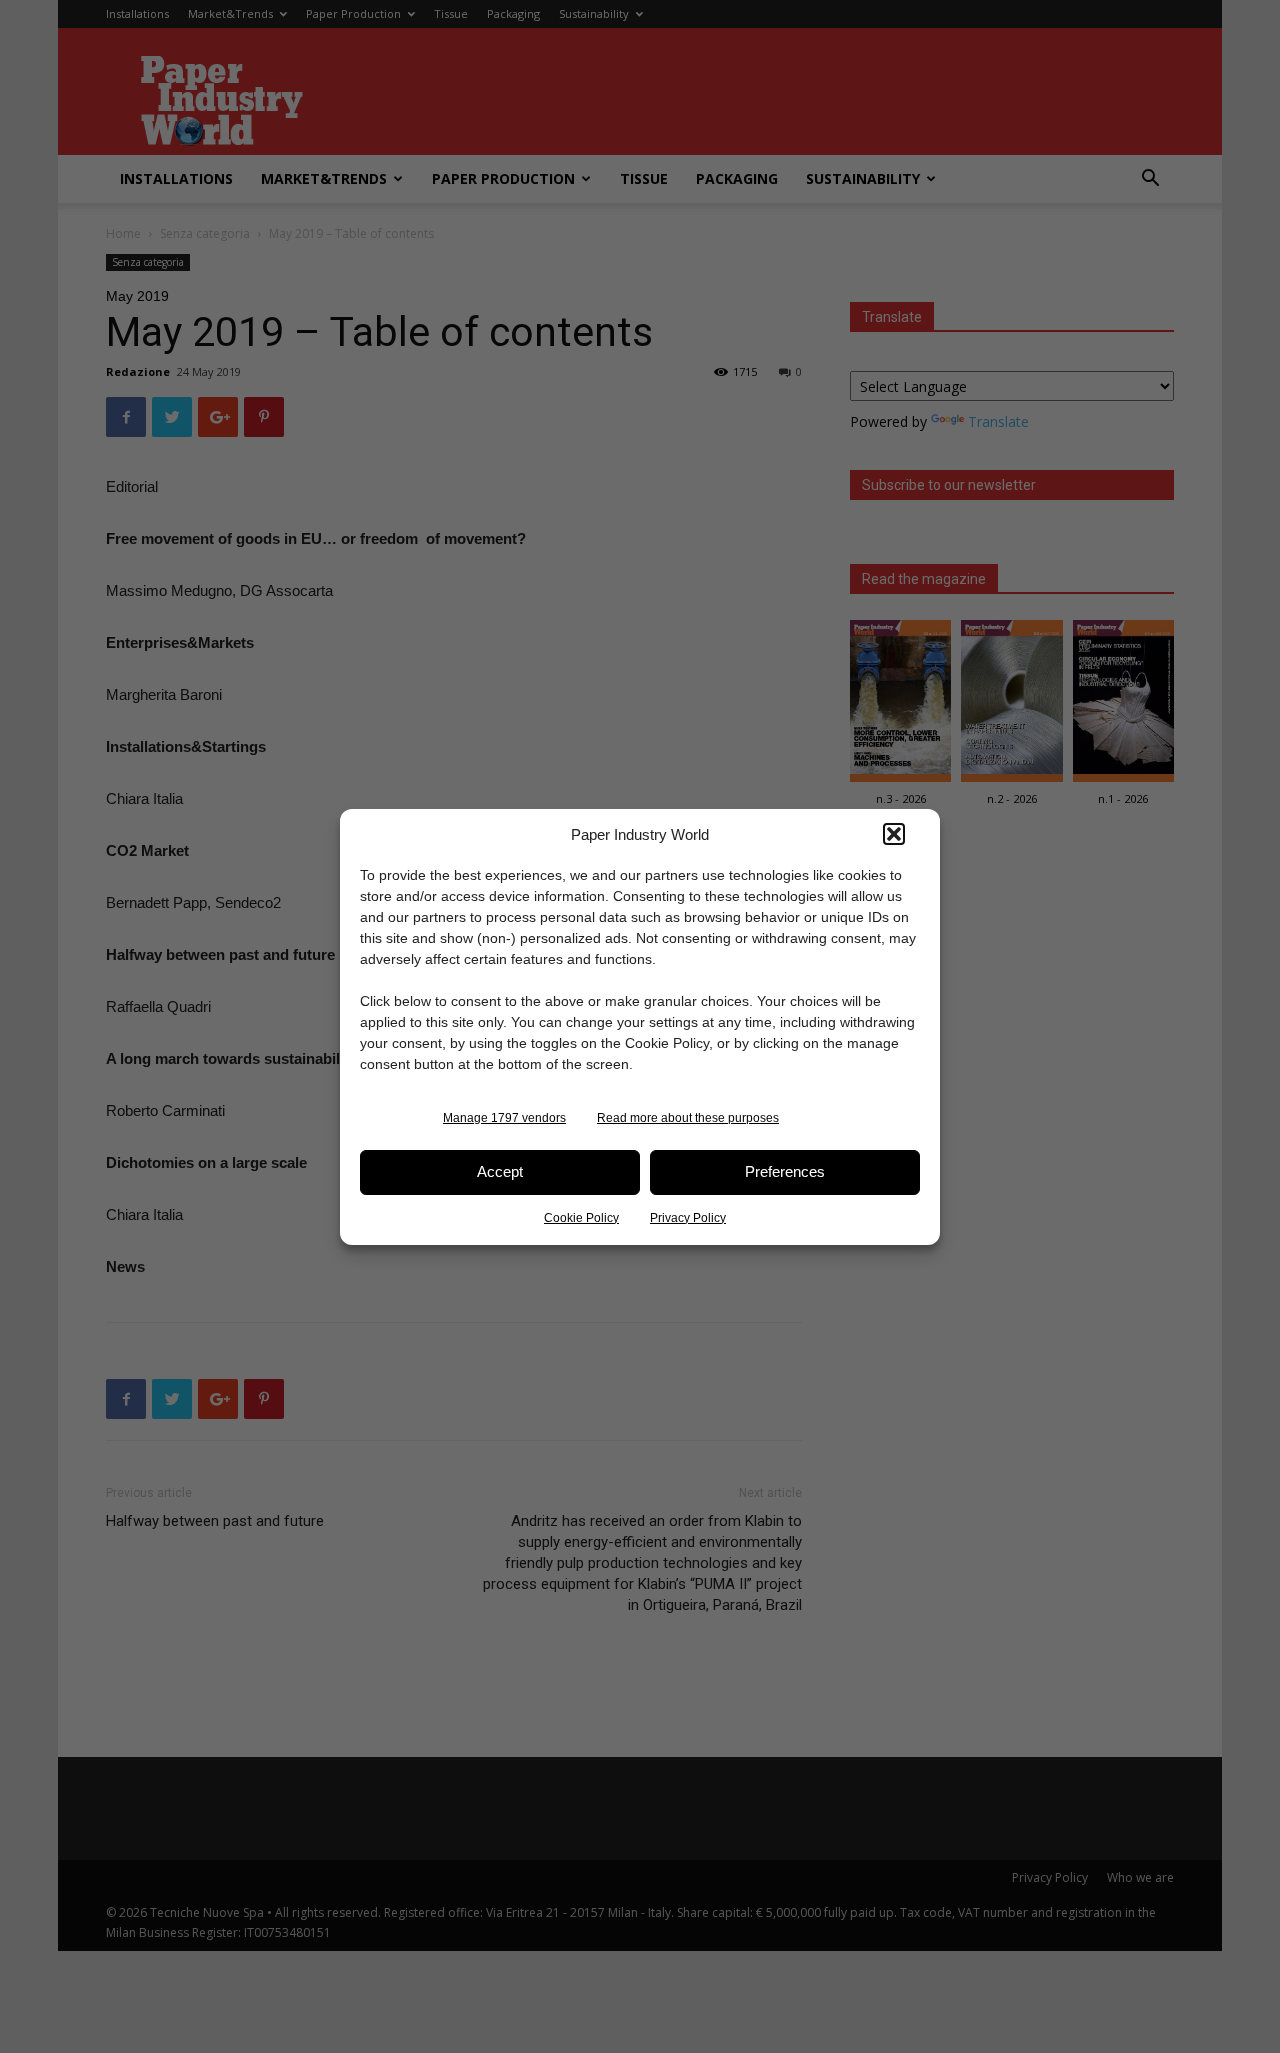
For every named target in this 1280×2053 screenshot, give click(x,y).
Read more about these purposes (688, 1118)
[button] (894, 834)
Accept (500, 1171)
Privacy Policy (688, 1218)
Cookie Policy (581, 1218)
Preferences (785, 1171)
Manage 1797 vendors (504, 1118)
